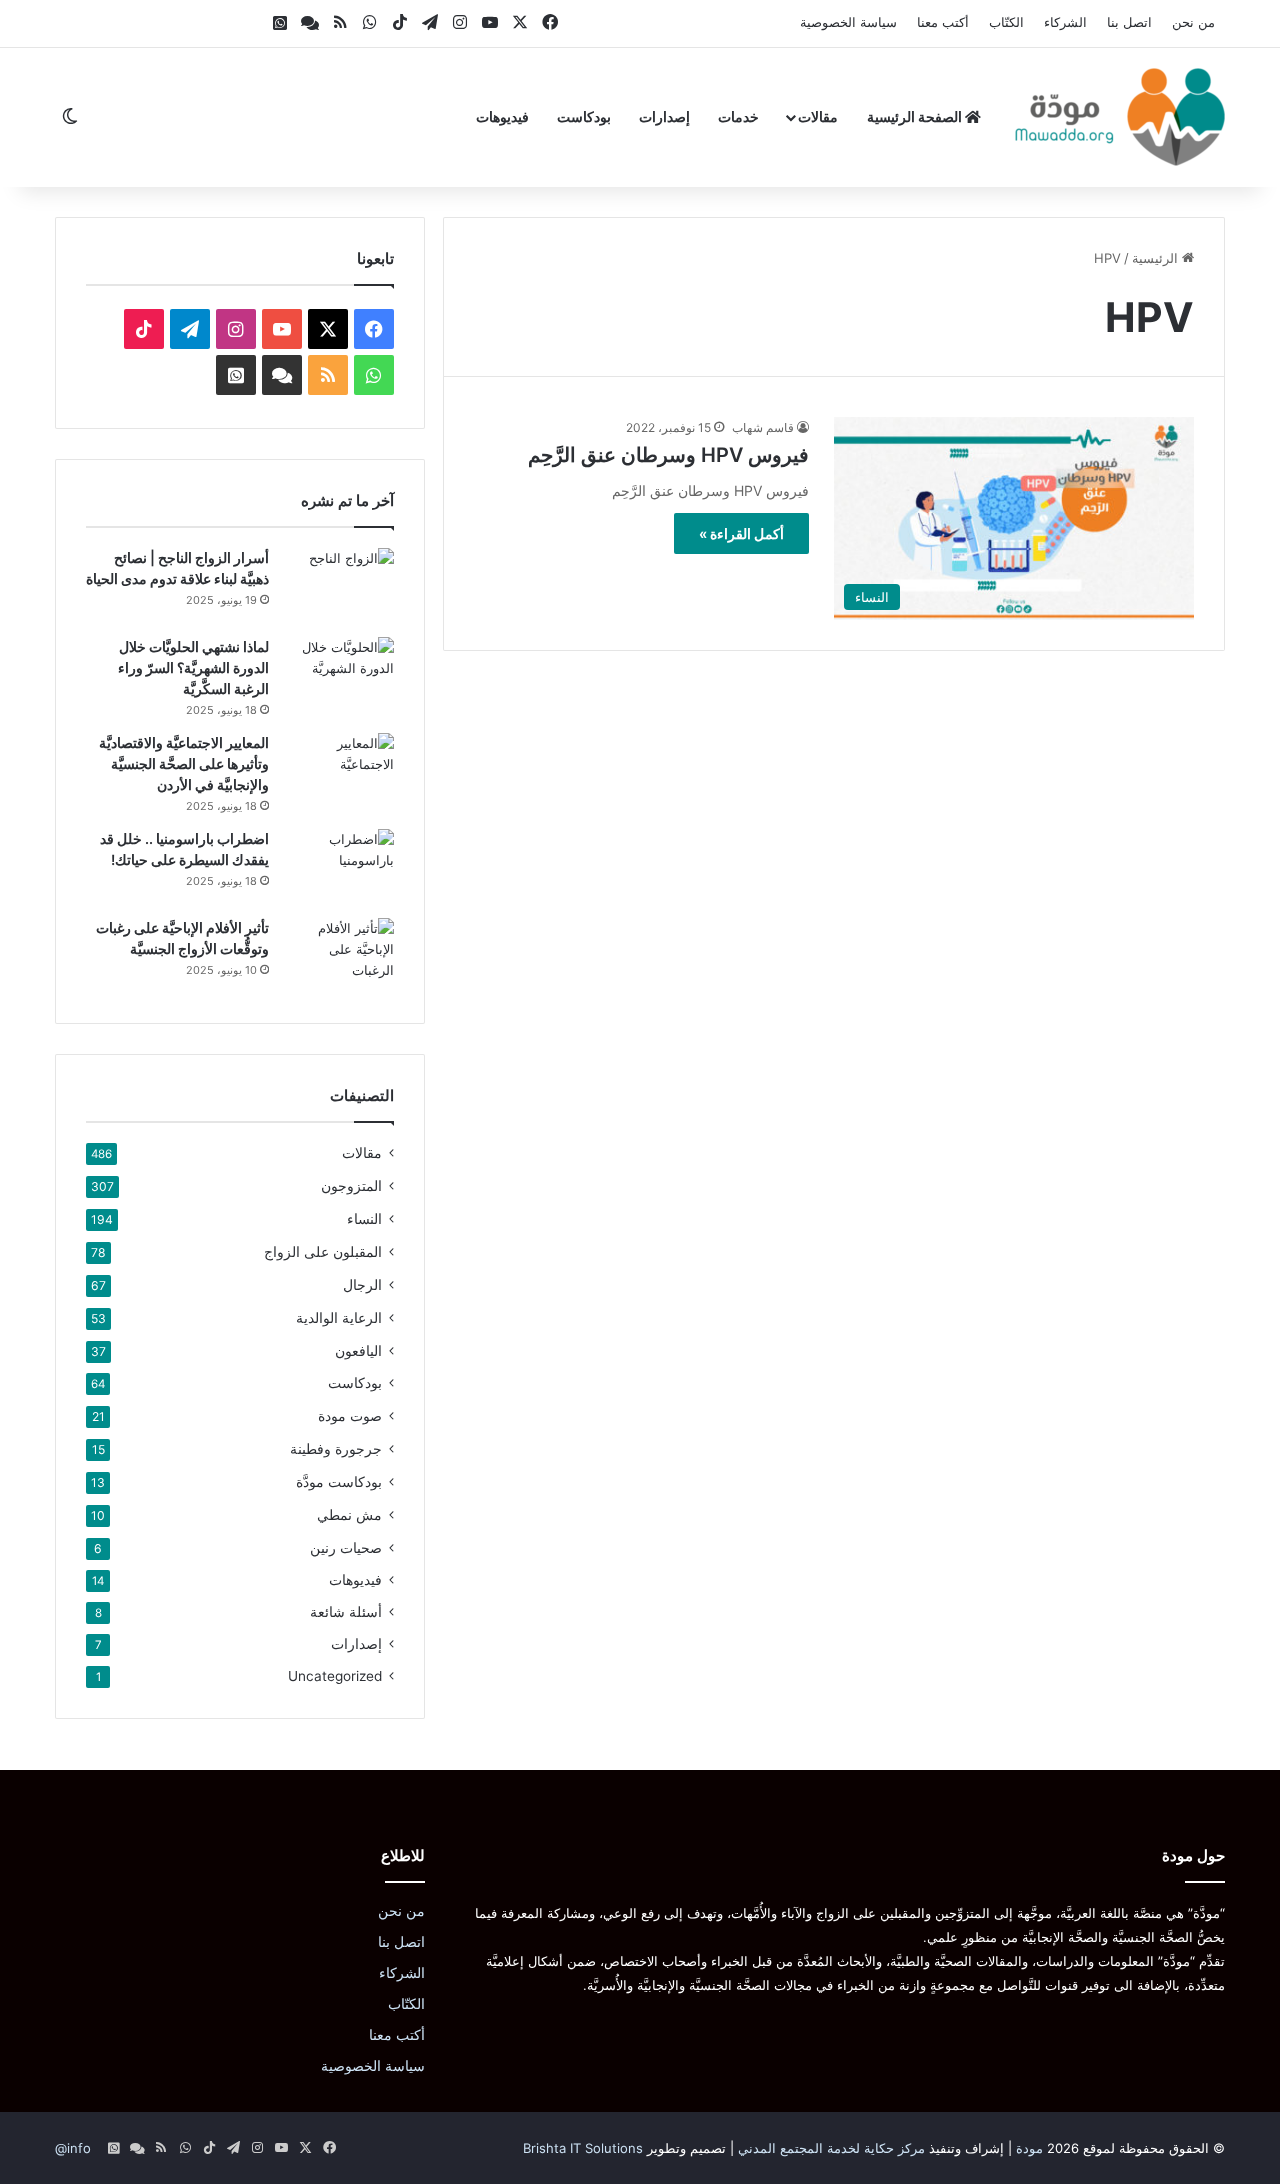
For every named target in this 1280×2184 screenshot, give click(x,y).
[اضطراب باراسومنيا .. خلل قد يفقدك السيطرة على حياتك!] (339, 866)
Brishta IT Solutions (583, 2148)
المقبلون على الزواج (323, 1251)
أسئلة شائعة (346, 1612)
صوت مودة (350, 1415)
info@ (73, 2148)
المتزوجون (351, 1185)
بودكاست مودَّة (339, 1481)
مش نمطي (349, 1514)
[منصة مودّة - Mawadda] (1120, 117)
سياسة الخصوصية (848, 22)
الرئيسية (1157, 258)
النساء (364, 1218)
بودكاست (584, 116)
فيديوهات (502, 116)
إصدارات (664, 116)
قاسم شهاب (763, 427)
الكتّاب (1006, 22)
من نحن (1193, 22)
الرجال (362, 1284)
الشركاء (1065, 22)
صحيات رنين (346, 1547)
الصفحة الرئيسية (916, 116)
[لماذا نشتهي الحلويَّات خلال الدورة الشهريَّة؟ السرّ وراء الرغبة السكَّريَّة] (339, 674)
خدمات (738, 116)
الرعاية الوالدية (339, 1317)
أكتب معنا (943, 22)
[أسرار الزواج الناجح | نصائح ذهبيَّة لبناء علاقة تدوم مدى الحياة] (339, 585)
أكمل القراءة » (741, 533)
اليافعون (358, 1350)
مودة (1029, 2148)
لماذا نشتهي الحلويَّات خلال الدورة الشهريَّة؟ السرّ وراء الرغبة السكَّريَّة (193, 667)
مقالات (818, 116)
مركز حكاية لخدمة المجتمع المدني (831, 2148)
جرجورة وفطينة (336, 1448)
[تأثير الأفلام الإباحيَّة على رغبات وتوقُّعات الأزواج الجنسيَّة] (339, 955)
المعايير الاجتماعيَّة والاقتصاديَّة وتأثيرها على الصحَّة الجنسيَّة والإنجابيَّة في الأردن (184, 763)
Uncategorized (335, 1676)
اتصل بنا (1129, 22)
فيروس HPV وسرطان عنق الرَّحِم (668, 455)
